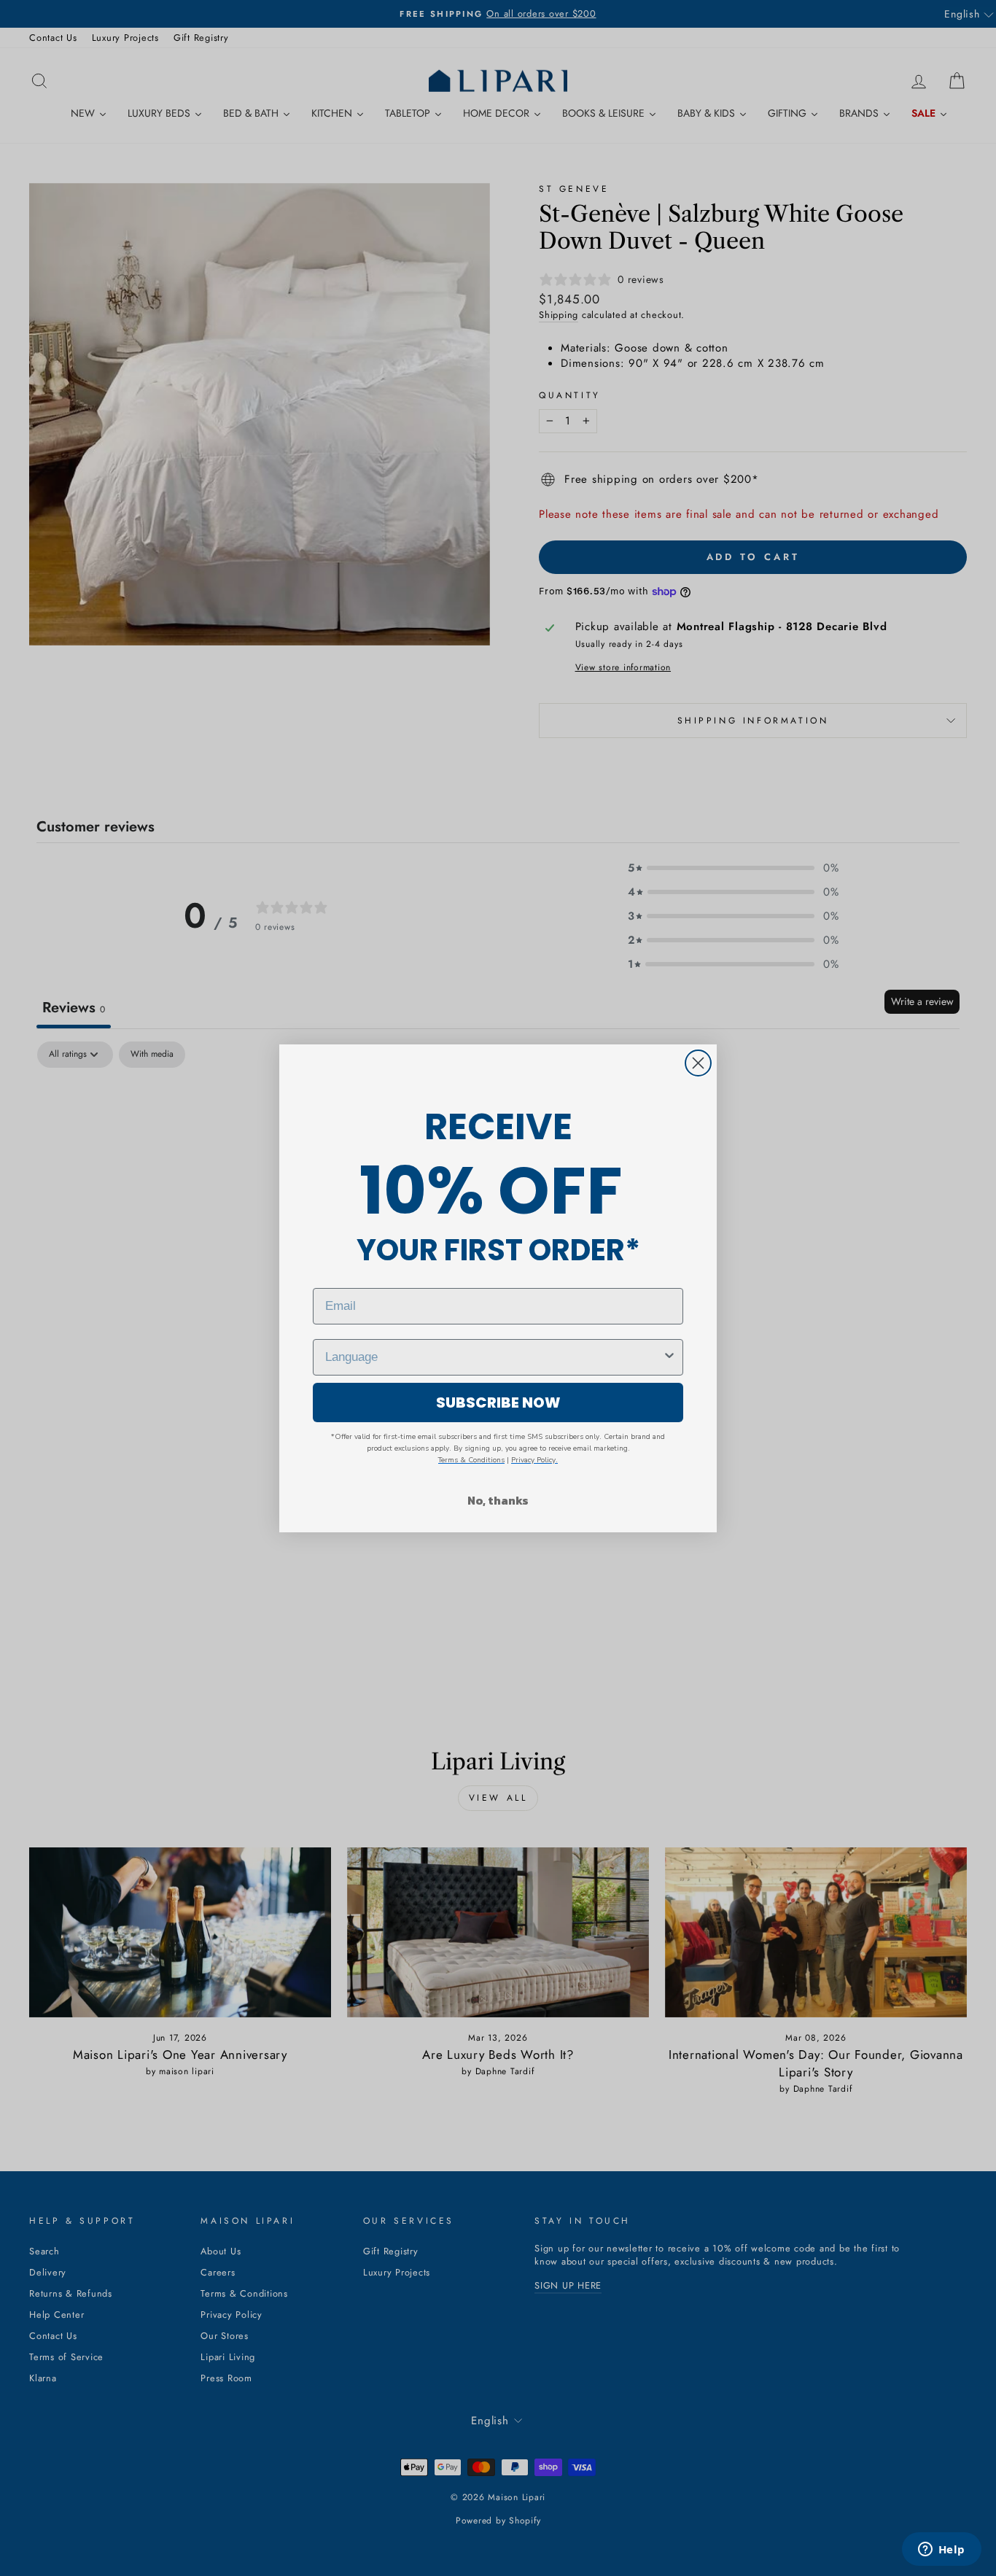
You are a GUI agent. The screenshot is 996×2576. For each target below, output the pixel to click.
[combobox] (494, 1357)
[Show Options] (669, 1357)
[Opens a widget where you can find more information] (941, 2550)
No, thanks (498, 1500)
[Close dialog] (698, 1063)
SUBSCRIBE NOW (498, 1403)
